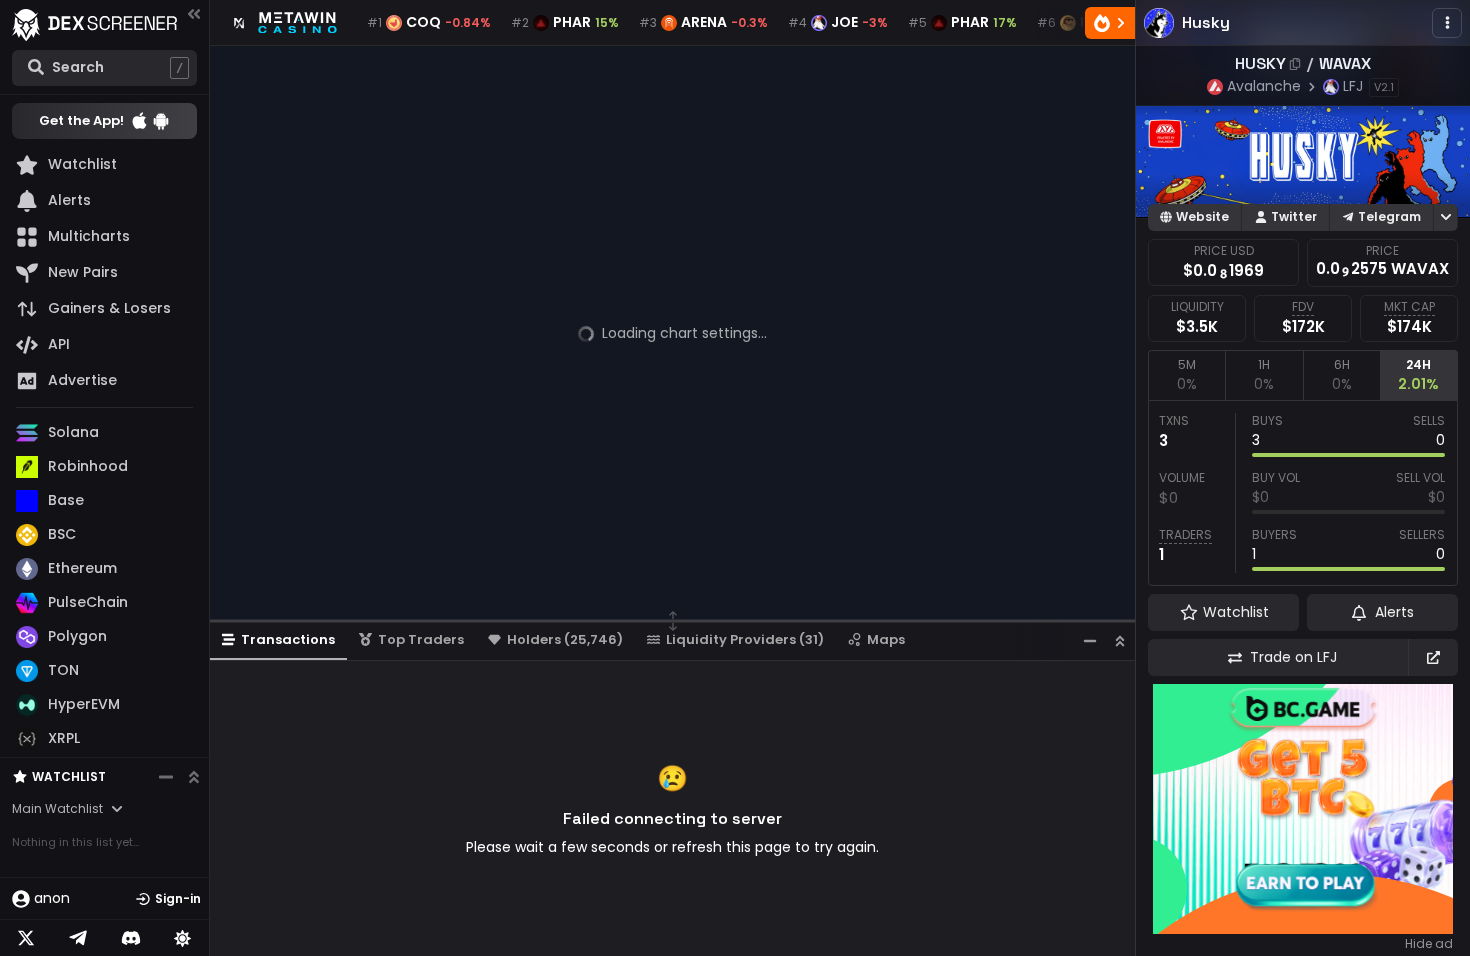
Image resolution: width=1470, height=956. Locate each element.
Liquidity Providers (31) (745, 639)
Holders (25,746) (565, 639)
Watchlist (69, 776)
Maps (886, 639)
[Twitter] (26, 938)
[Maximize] (1120, 640)
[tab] (1186, 375)
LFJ (1353, 86)
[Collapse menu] (194, 13)
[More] (1447, 23)
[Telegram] (78, 938)
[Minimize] (1090, 640)
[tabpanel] (1303, 493)
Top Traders (421, 639)
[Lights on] (183, 938)
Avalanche (1264, 86)
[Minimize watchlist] (166, 777)
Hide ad (1429, 944)
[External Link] (1433, 657)
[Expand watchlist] (194, 777)
